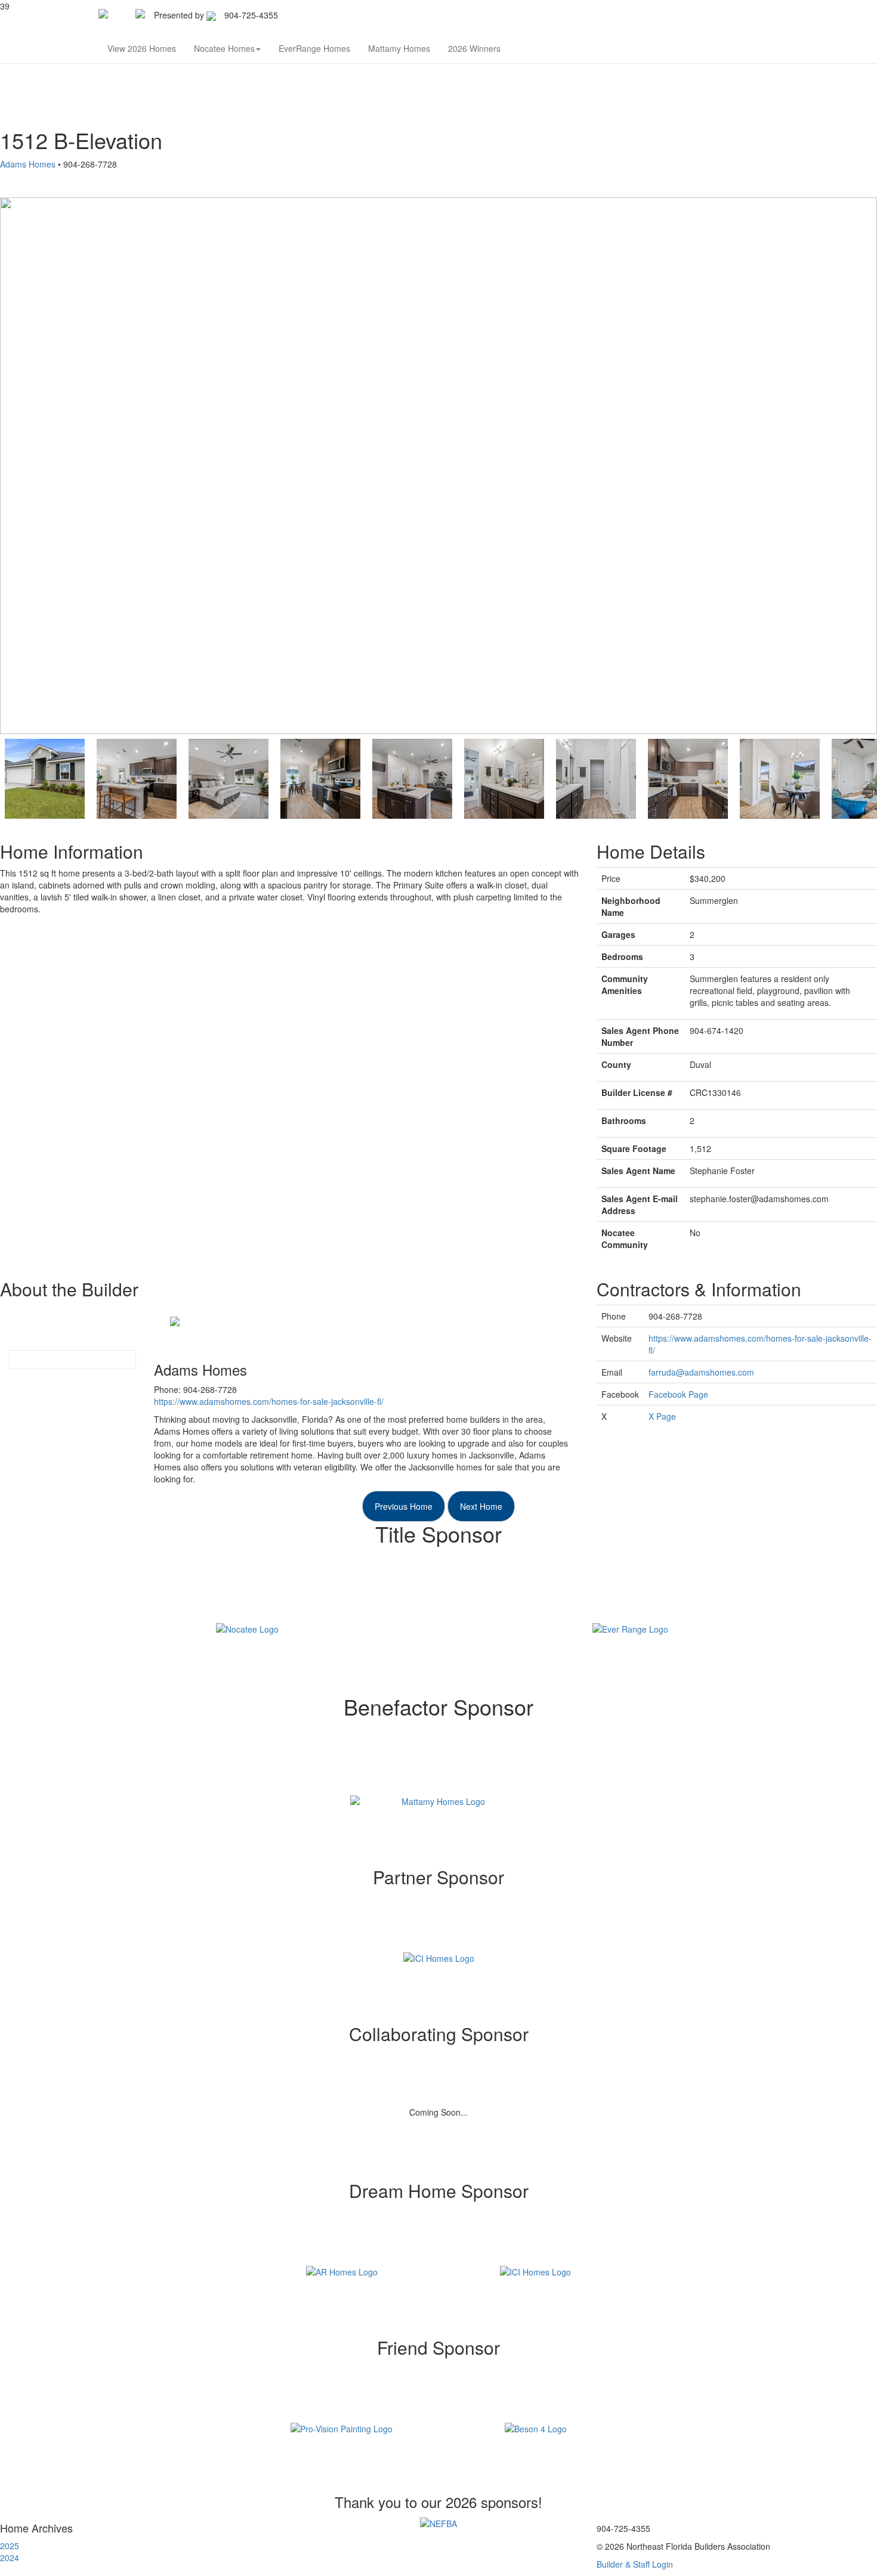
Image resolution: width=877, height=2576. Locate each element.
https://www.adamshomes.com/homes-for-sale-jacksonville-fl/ (269, 1401)
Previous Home (404, 1506)
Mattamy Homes (399, 48)
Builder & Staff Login (635, 2564)
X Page (662, 1416)
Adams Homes (28, 164)
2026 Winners (474, 48)
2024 (10, 2558)
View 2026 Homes (142, 48)
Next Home (481, 1506)
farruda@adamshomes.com (701, 1372)
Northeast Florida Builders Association (362, 15)
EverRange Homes (314, 48)
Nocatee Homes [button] (224, 48)
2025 (10, 2546)
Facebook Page (678, 1394)
